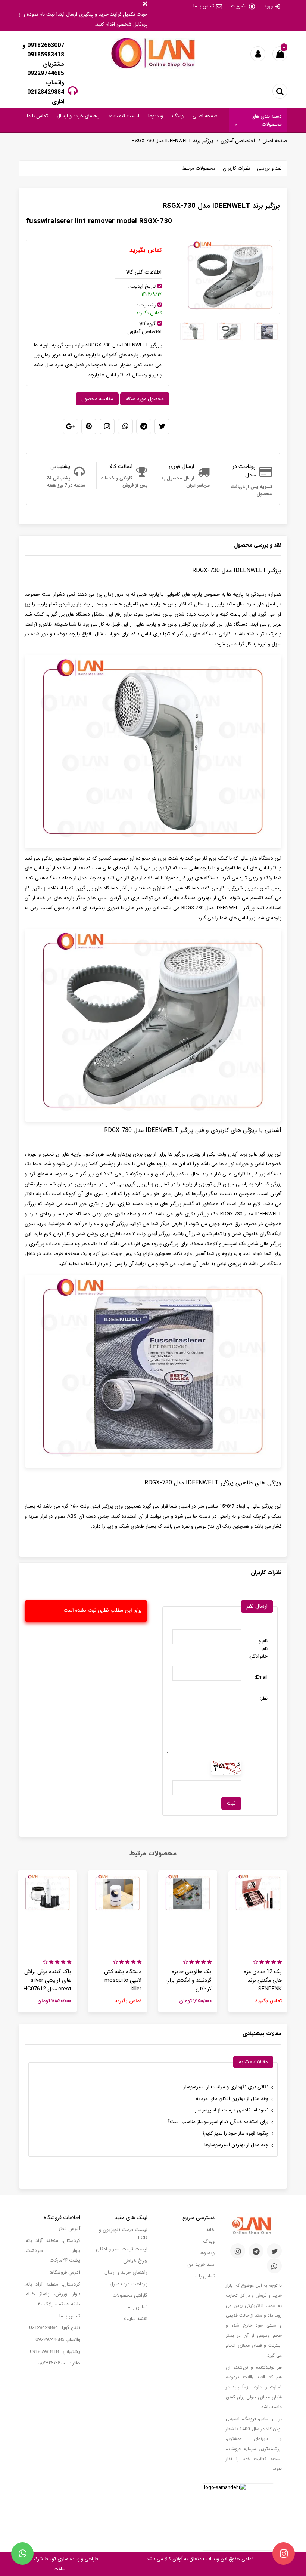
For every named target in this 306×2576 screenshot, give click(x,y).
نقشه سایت (136, 2319)
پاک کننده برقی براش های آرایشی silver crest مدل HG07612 (47, 1980)
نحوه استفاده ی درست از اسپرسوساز (232, 2110)
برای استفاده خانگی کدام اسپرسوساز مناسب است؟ (218, 2122)
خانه (210, 2230)
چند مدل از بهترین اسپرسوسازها (236, 2145)
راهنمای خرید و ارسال (78, 116)
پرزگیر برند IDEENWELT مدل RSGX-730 (172, 141)
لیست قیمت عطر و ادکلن (122, 2249)
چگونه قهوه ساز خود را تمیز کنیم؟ (235, 2133)
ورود (268, 6)
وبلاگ (178, 116)
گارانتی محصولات (130, 2296)
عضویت (239, 6)
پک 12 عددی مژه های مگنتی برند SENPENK (263, 1980)
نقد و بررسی (269, 168)
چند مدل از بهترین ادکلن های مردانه (232, 2099)
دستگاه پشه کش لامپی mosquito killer (123, 1980)
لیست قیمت (126, 116)
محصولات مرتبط (199, 168)
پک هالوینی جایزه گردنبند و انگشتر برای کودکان (188, 1980)
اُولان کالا (173, 2559)
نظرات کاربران (236, 168)
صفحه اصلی (205, 116)
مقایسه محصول (97, 399)
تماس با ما (204, 6)
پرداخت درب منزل (129, 2284)
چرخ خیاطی (135, 2261)
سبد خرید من (201, 2265)
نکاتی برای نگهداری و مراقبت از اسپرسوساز (226, 2087)
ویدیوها (156, 116)
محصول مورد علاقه (145, 399)
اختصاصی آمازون (238, 141)
